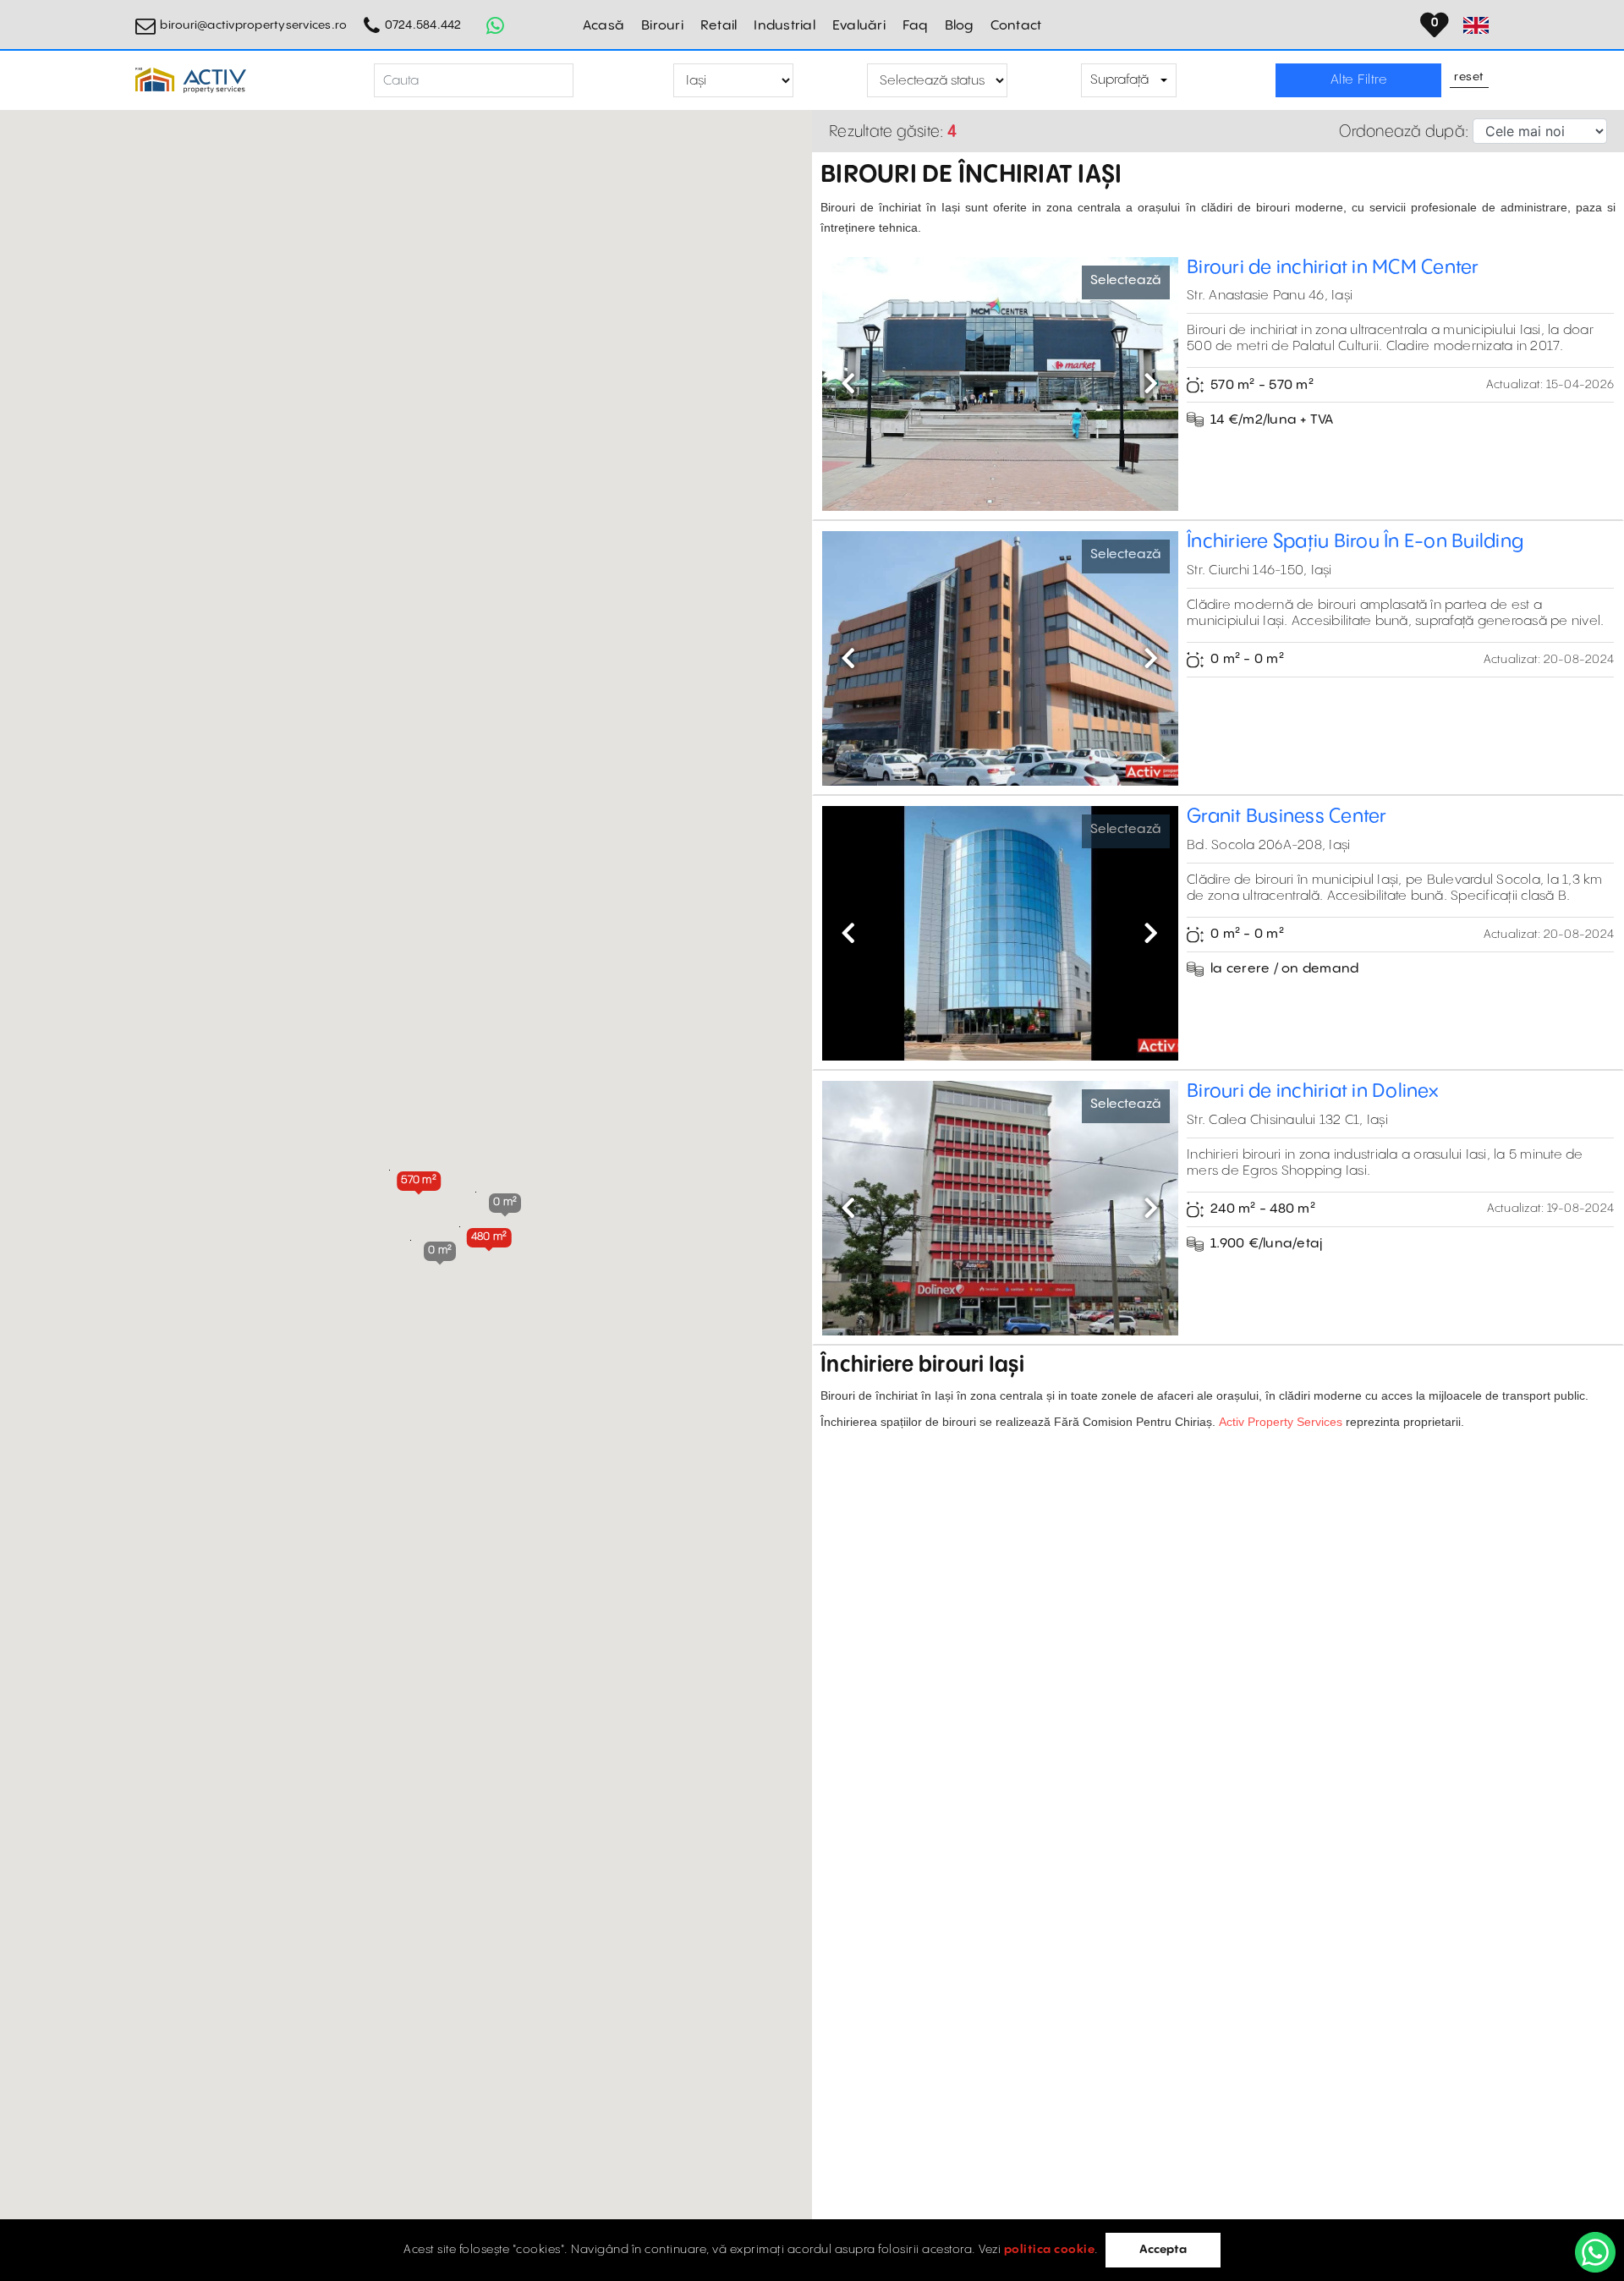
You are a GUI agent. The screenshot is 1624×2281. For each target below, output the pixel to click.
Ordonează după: (1404, 132)
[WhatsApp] (1595, 2252)
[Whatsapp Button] (496, 25)
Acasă (604, 26)
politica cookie (1050, 2250)
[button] (419, 1180)
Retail (719, 26)
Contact (1016, 26)
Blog (959, 26)
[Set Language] (1476, 25)
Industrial (785, 26)
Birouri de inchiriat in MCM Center (1333, 268)
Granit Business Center (1287, 817)
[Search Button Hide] (588, 81)
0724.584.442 (423, 25)
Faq (915, 26)
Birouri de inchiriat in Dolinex (1312, 1091)
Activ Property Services (1281, 1422)
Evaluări (859, 26)
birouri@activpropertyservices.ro (253, 25)
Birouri (662, 26)
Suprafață (1119, 80)
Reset (1469, 78)
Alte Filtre (1359, 80)
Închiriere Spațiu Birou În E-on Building (1355, 542)
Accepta (1163, 2250)
